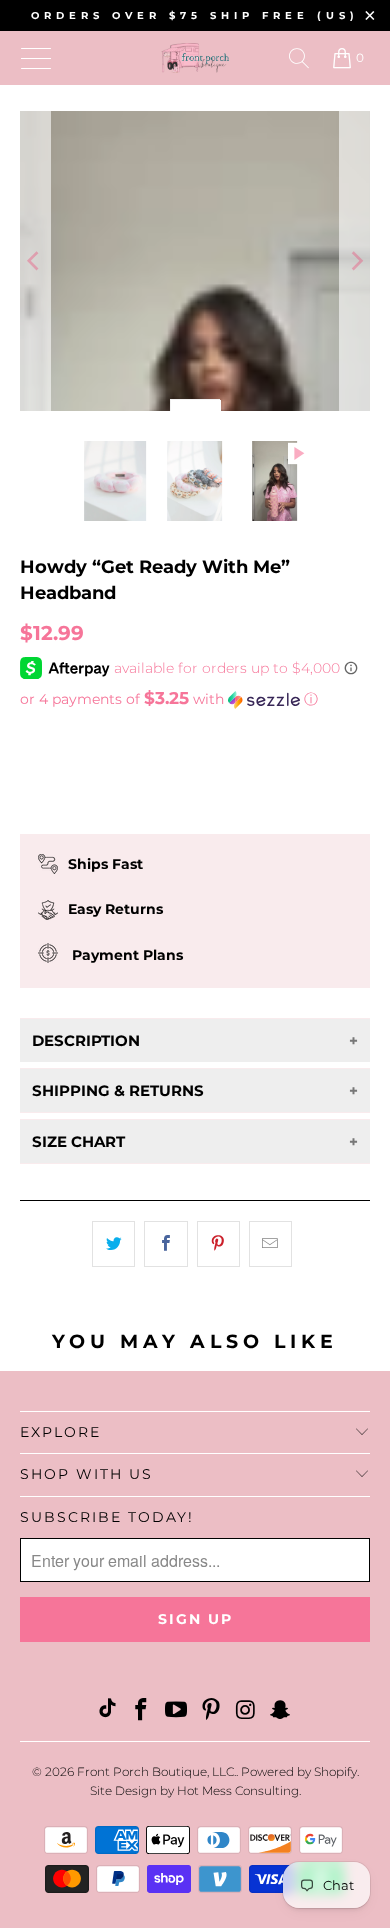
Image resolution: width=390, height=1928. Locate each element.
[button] (195, 699)
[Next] (355, 261)
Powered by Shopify (299, 1771)
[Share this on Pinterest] (218, 1244)
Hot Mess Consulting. (239, 1790)
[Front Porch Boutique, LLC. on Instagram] (246, 1711)
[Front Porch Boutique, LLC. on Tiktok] (107, 1711)
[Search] (299, 58)
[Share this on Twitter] (113, 1244)
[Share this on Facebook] (165, 1244)
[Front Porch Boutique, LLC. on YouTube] (177, 1711)
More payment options (195, 832)
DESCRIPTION (86, 1040)
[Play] (195, 261)
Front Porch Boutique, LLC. (156, 1771)
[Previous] (35, 261)
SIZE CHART (78, 1141)
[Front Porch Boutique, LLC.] (195, 58)
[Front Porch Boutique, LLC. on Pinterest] (212, 1711)
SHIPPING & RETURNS (118, 1090)
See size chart (78, 736)
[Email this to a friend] (270, 1244)
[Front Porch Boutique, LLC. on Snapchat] (281, 1711)
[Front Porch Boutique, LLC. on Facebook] (142, 1711)
